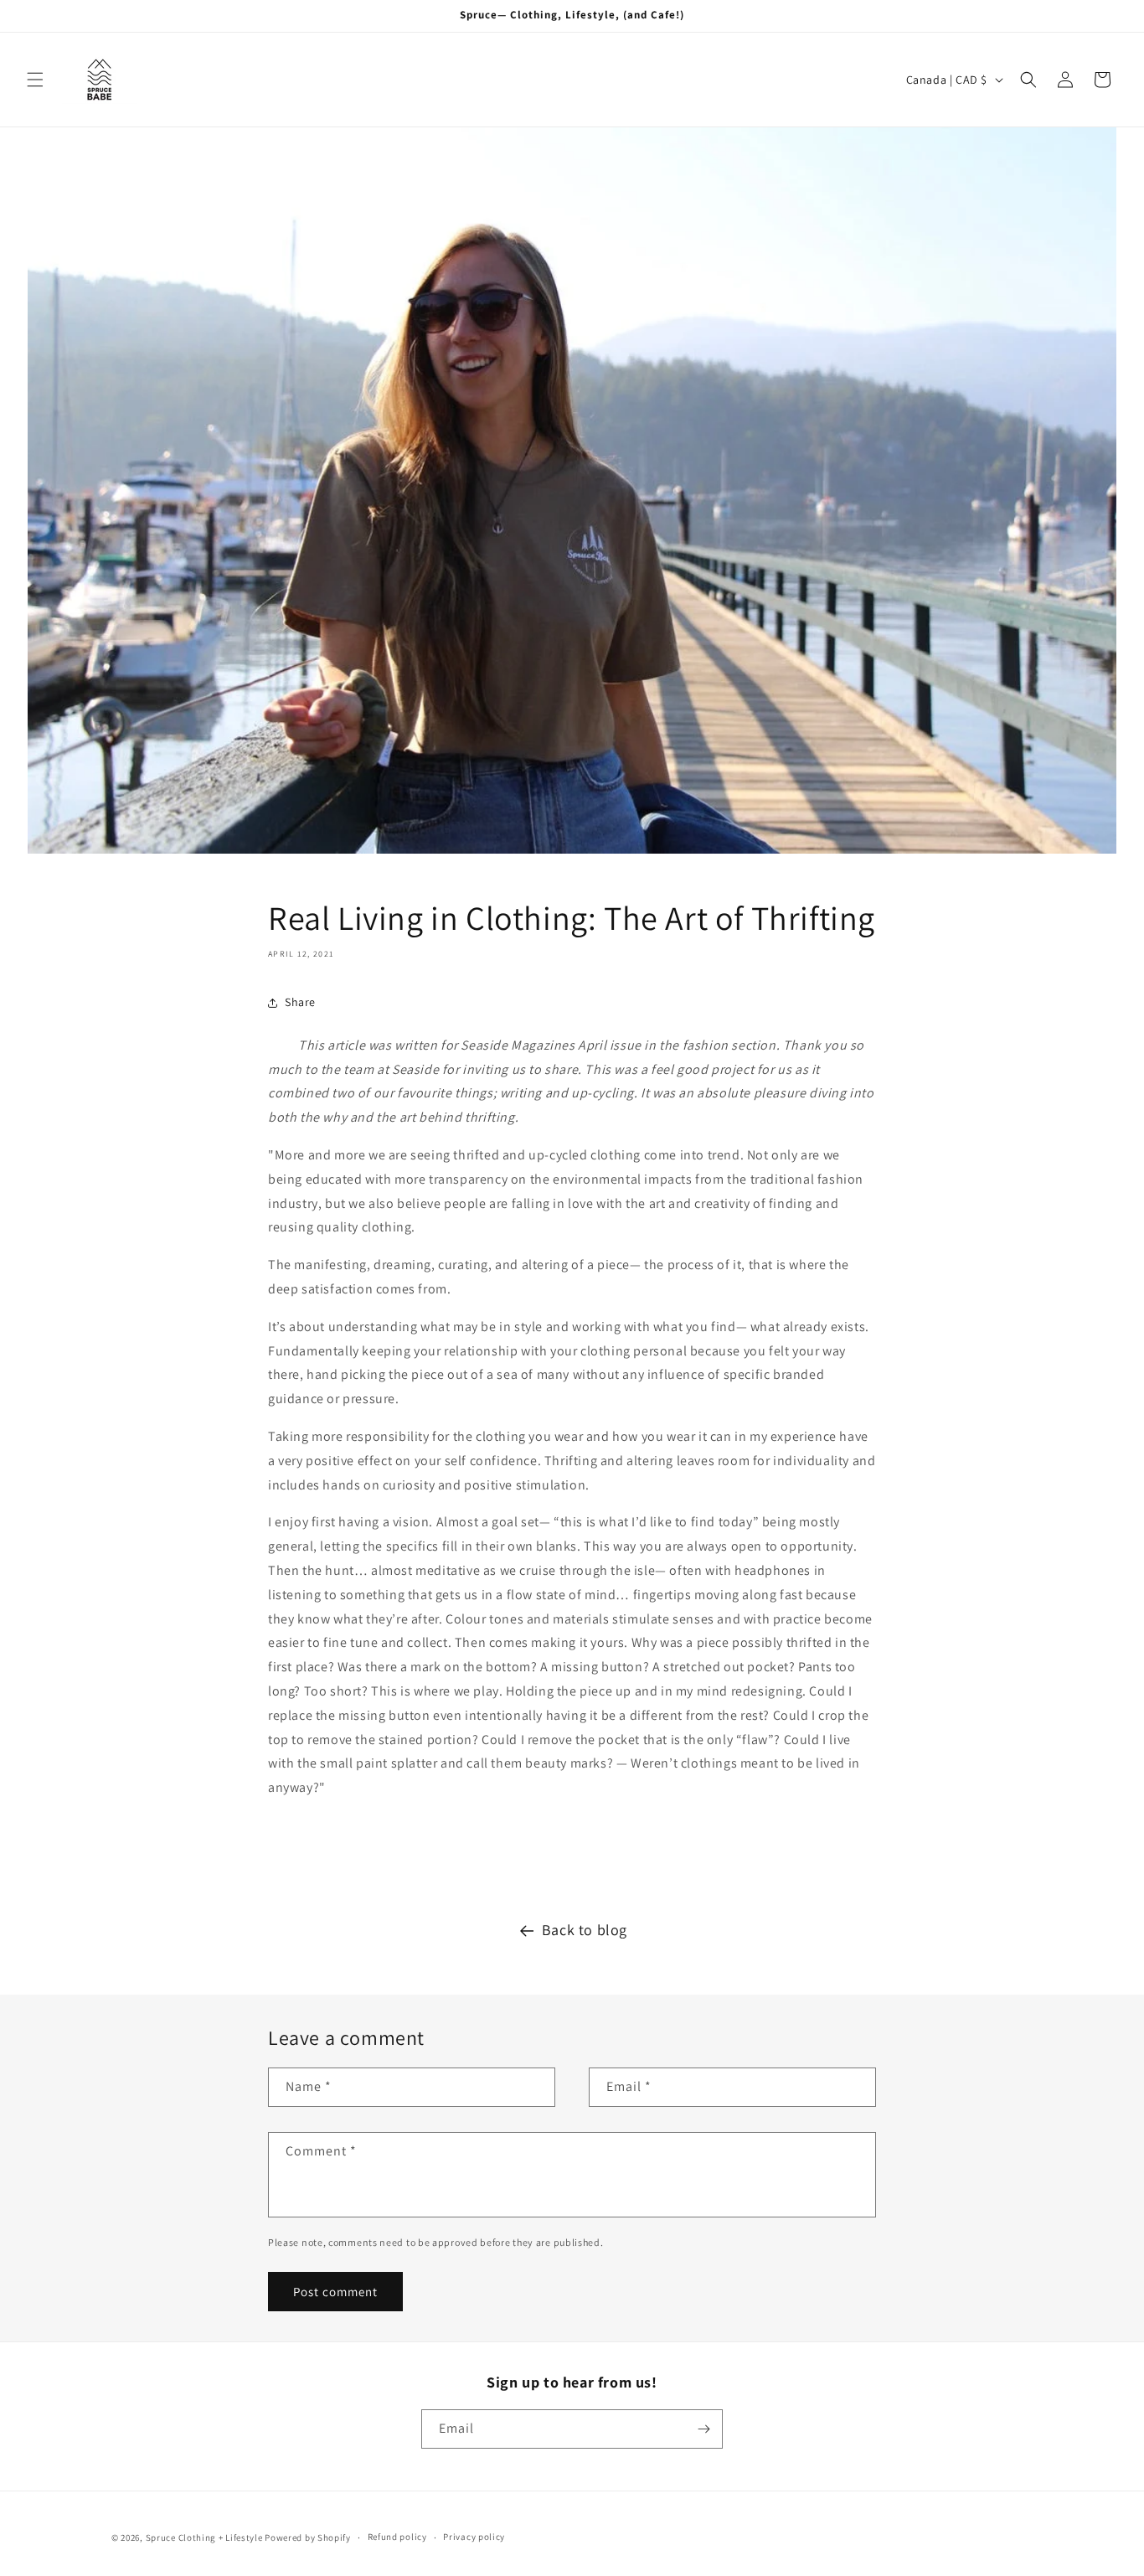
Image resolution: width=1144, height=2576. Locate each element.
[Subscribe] (703, 2429)
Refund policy (397, 2537)
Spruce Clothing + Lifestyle (204, 2537)
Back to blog (585, 1930)
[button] (35, 80)
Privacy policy (474, 2537)
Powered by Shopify (308, 2537)
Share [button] (300, 1002)
